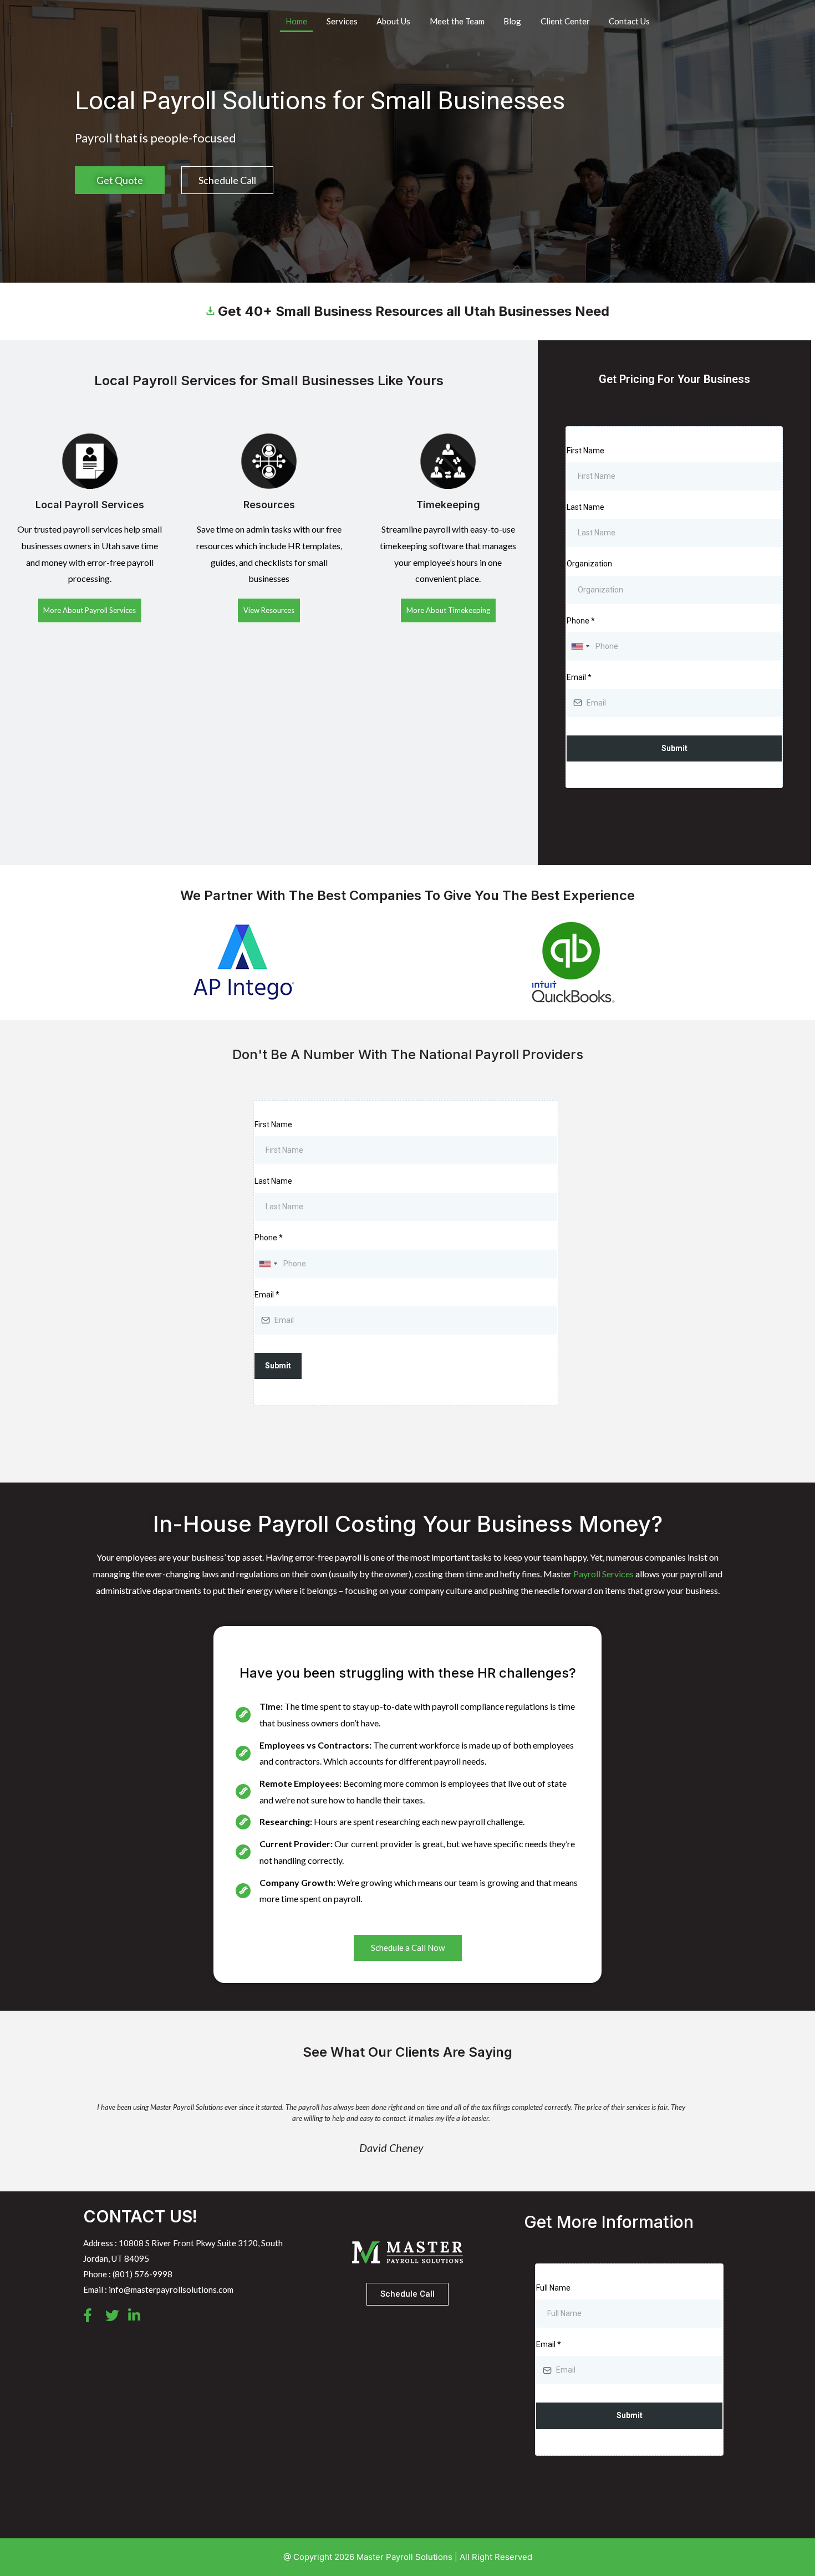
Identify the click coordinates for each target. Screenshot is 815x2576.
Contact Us (629, 21)
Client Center (565, 21)
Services (342, 21)
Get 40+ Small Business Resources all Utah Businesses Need (412, 311)
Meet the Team (457, 21)
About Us (393, 21)
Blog (512, 21)
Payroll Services (603, 1574)
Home (296, 21)
